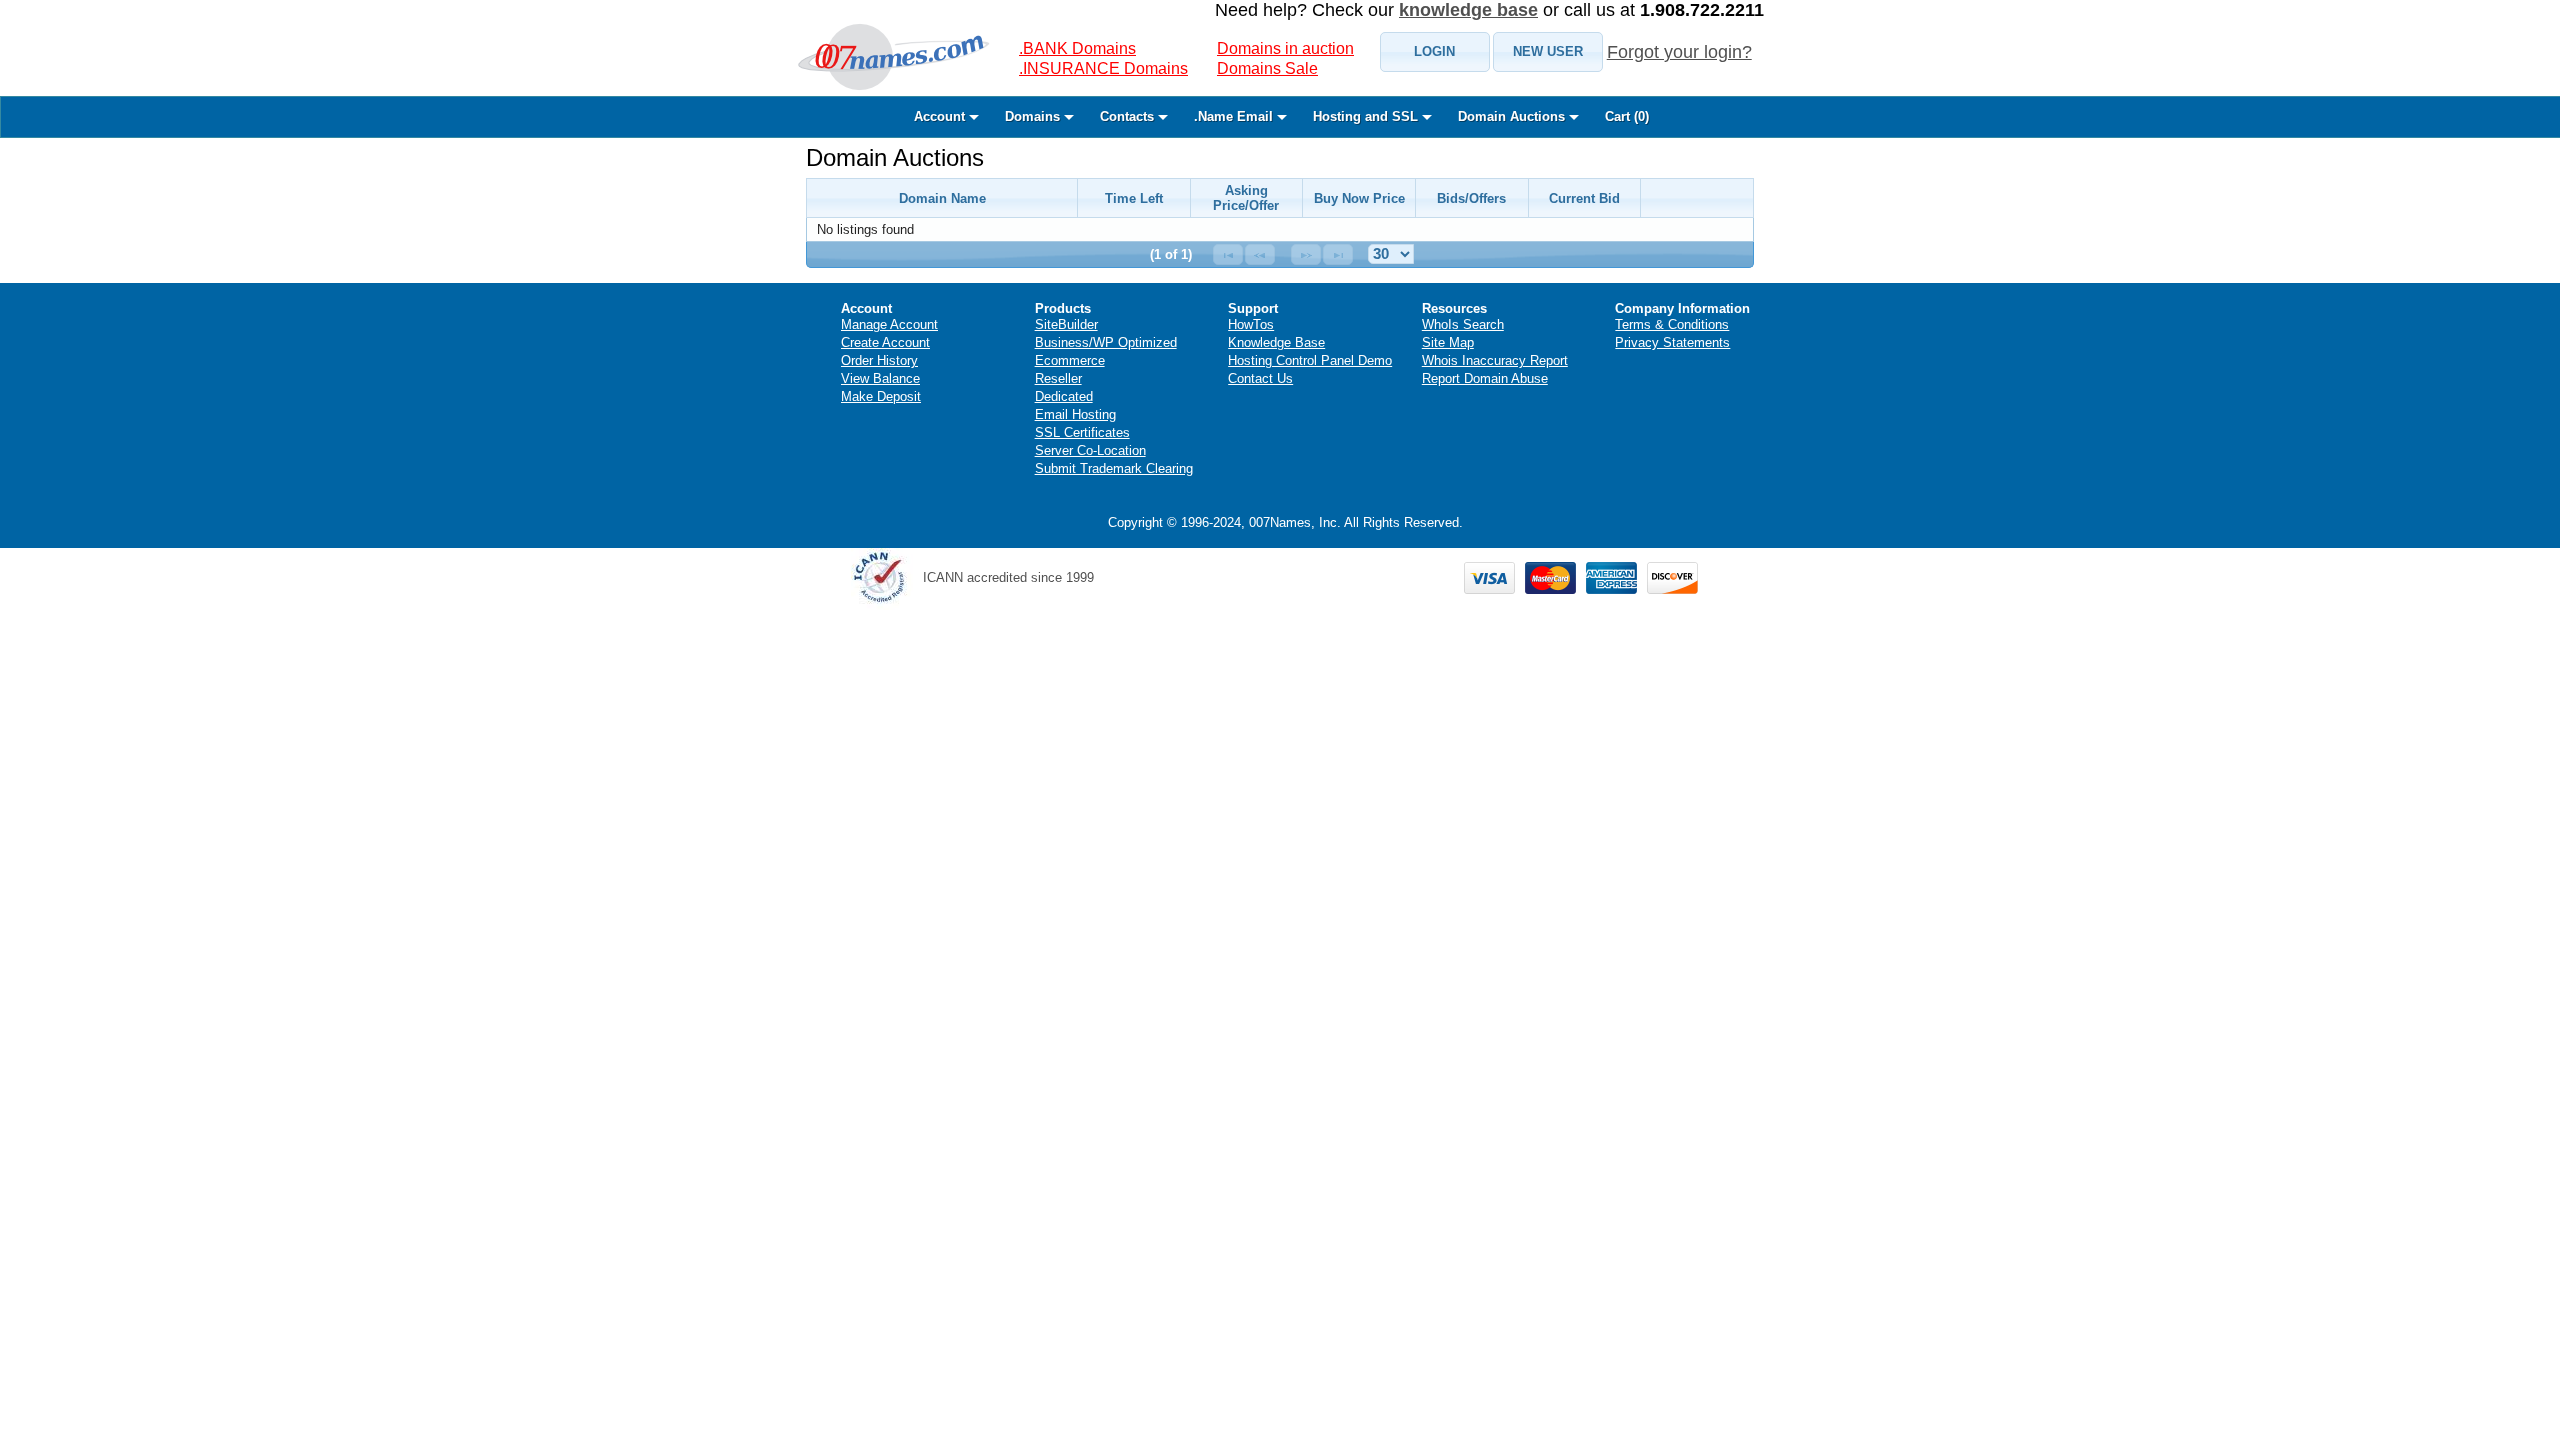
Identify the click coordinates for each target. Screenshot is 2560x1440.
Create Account (885, 342)
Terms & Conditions (1672, 324)
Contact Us (1260, 378)
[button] (1435, 52)
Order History (879, 360)
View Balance (880, 378)
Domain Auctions (895, 157)
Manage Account (889, 324)
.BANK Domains (1077, 48)
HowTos (1251, 324)
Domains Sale (1267, 68)
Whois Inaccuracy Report (1495, 360)
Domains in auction (1285, 48)
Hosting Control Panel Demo (1310, 360)
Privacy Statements (1672, 342)
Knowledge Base (1276, 342)
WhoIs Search (1463, 324)
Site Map (1448, 342)
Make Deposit (881, 396)
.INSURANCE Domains (1103, 68)
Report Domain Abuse (1485, 378)
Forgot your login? (1679, 52)
